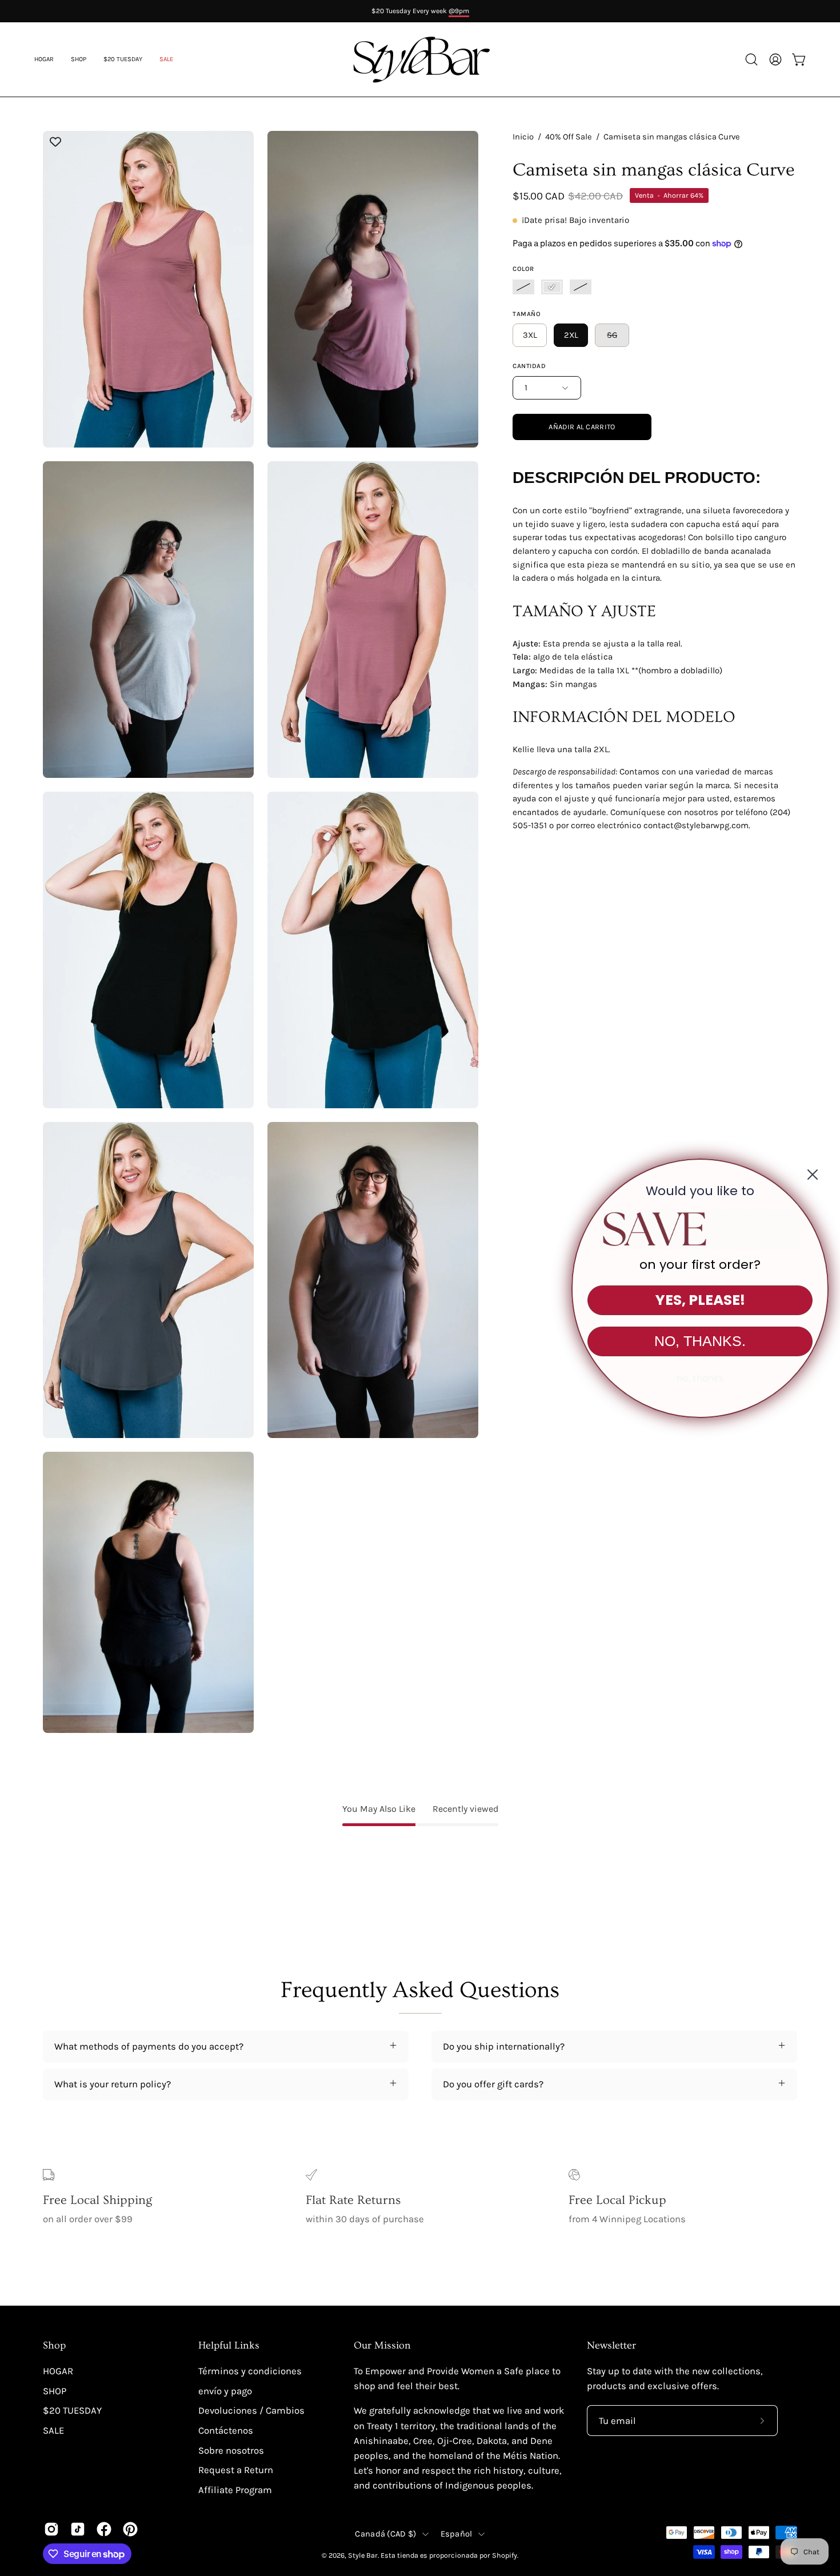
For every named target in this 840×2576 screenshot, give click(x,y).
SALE (53, 2431)
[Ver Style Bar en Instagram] (51, 2529)
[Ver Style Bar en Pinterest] (130, 2529)
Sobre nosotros (231, 2450)
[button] (166, 59)
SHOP (55, 2391)
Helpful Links (229, 2346)
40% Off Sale (569, 137)
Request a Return (236, 2470)
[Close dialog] (813, 1175)
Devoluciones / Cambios (251, 2411)
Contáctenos (226, 2431)
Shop (54, 2346)
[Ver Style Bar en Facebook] (104, 2529)
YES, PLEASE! (700, 1300)
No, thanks (700, 1378)
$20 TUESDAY (72, 2411)
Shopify (505, 2555)
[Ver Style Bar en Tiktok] (78, 2529)
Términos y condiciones (250, 2371)
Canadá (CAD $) (385, 2534)
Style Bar (363, 2555)
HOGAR (58, 2371)
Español (457, 2534)
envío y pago (225, 2391)
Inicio (523, 137)
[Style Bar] (420, 59)
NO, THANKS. (700, 1341)
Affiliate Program (235, 2490)
